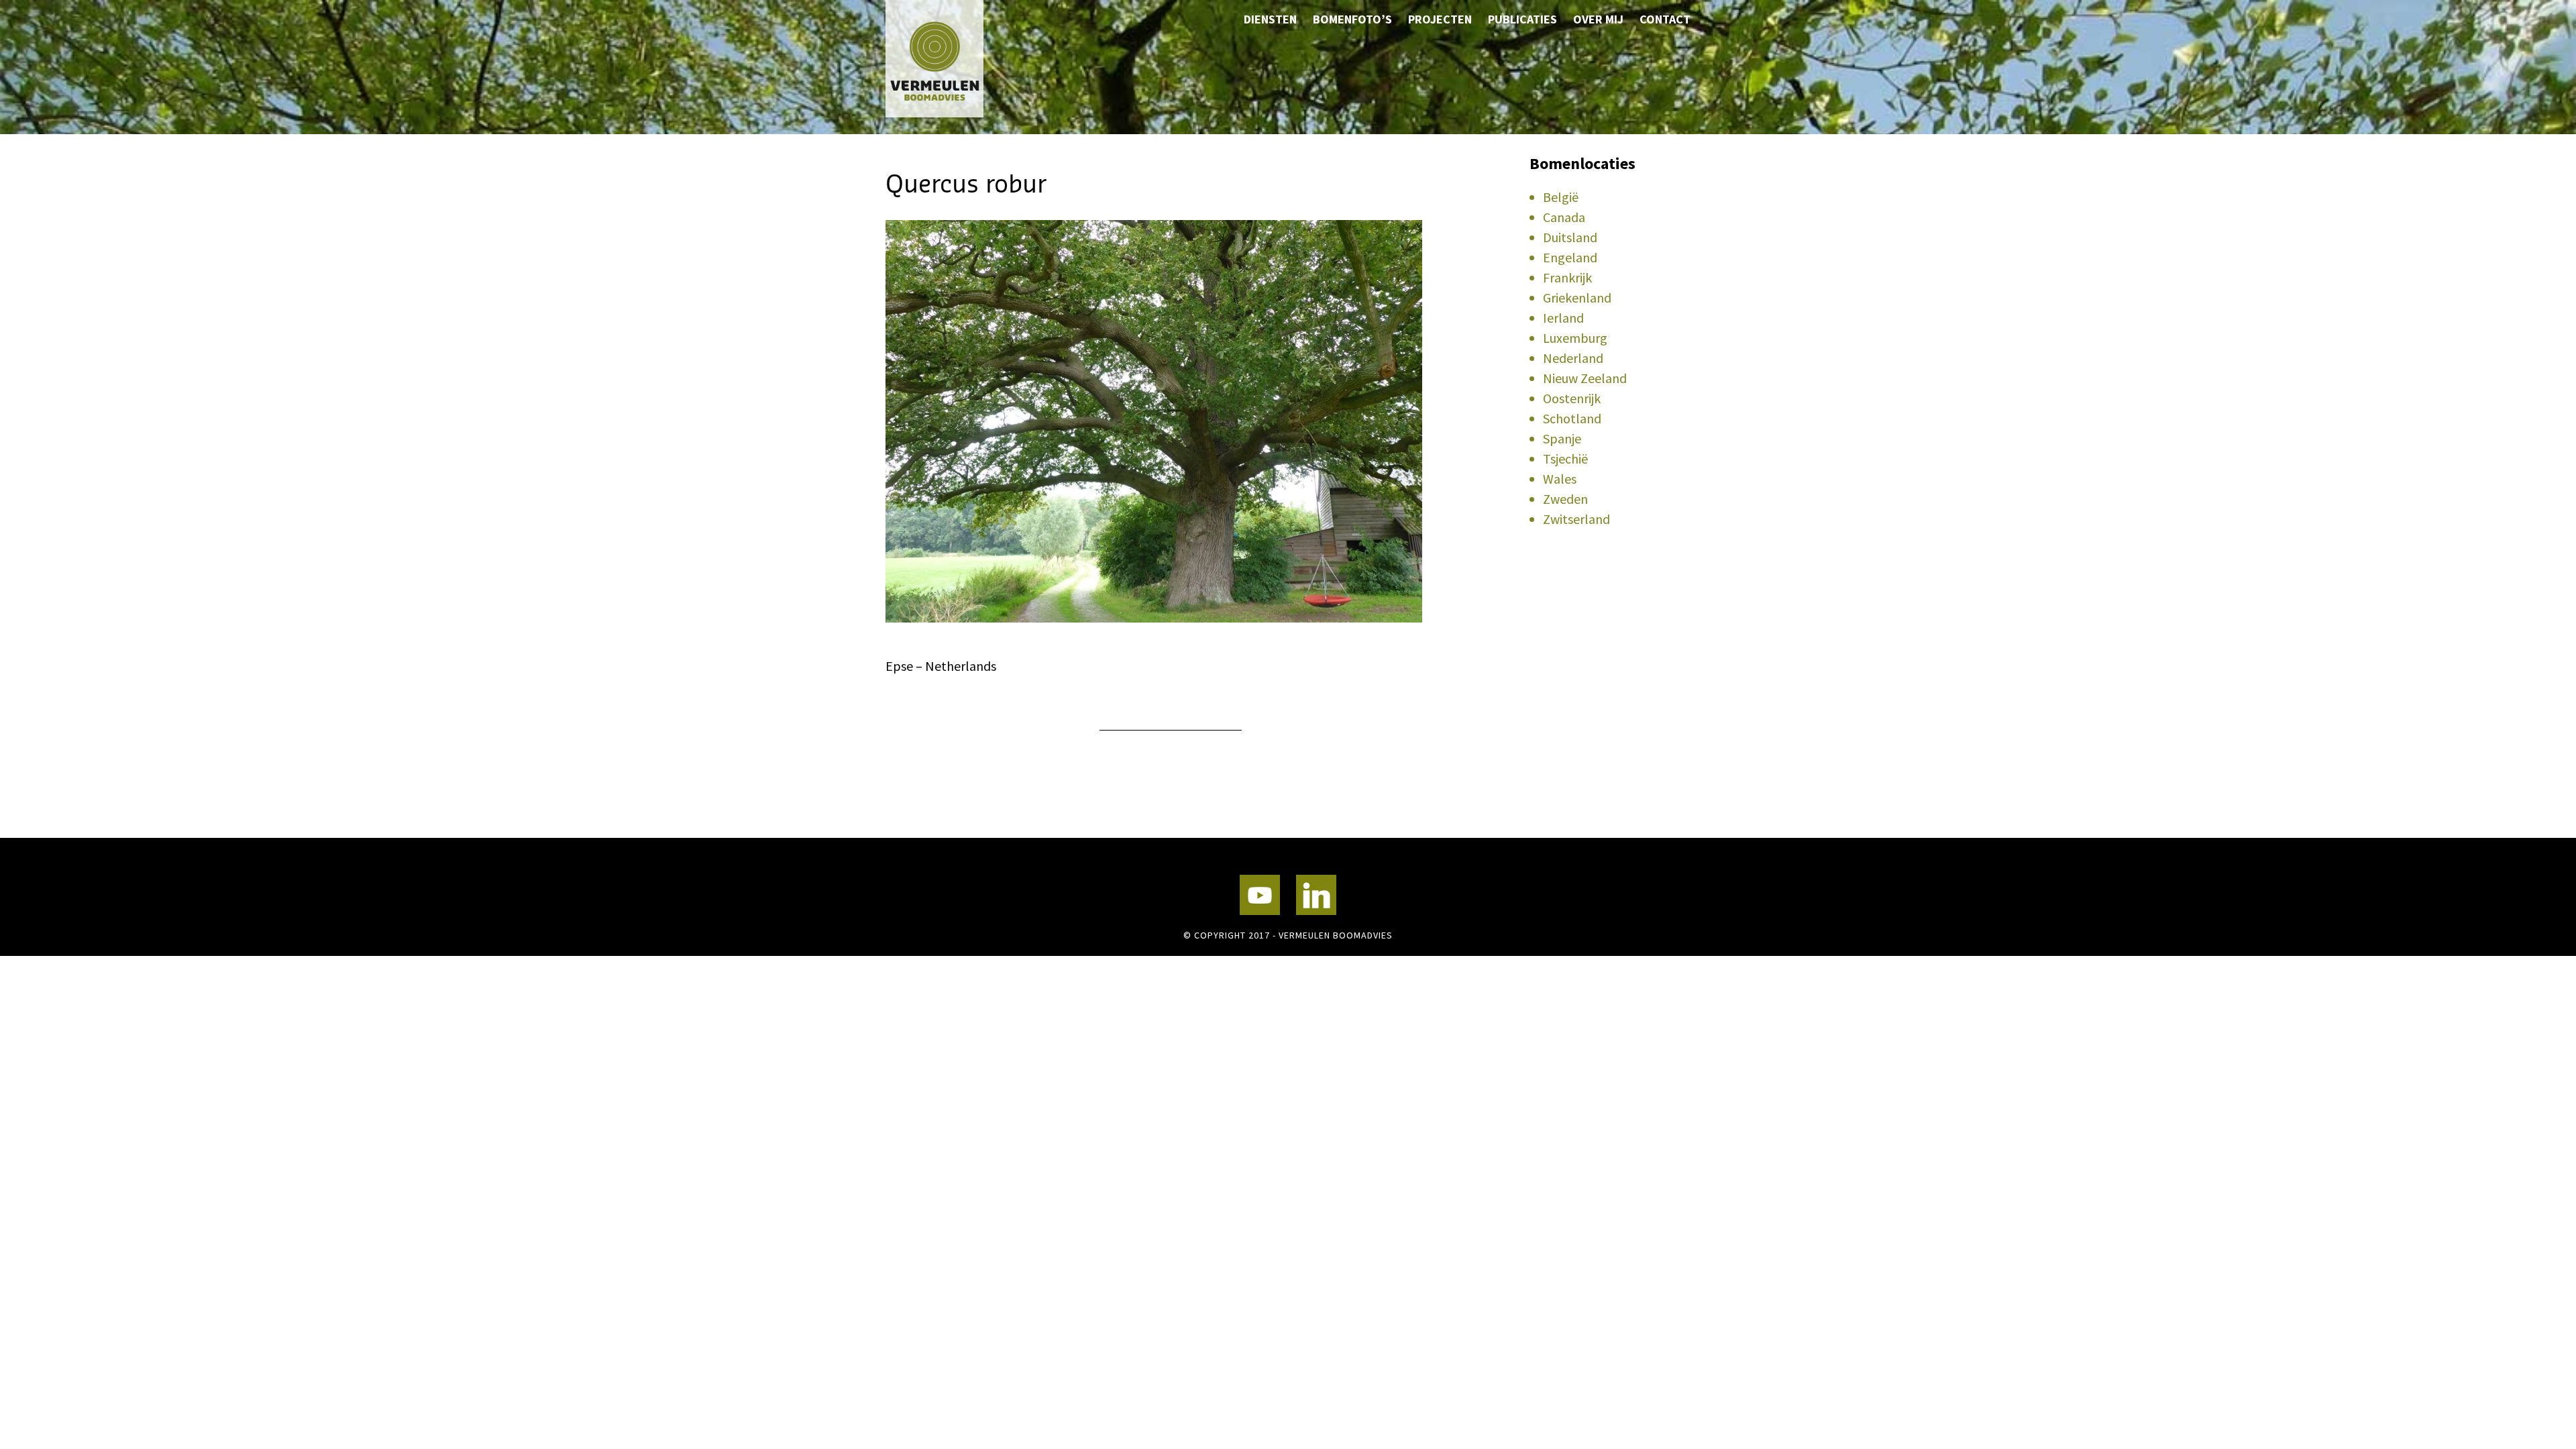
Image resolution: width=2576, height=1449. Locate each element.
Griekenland (1577, 298)
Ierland (1563, 318)
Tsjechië (1565, 459)
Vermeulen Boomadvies (953, 59)
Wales (1560, 479)
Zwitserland (1576, 519)
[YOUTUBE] (1260, 895)
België (1561, 197)
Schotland (1572, 418)
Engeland (1570, 257)
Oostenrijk (1572, 398)
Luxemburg (1575, 338)
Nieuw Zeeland (1585, 378)
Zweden (1565, 499)
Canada (1564, 217)
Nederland (1573, 358)
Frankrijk (1567, 277)
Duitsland (1570, 237)
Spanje (1562, 438)
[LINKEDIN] (1316, 895)
